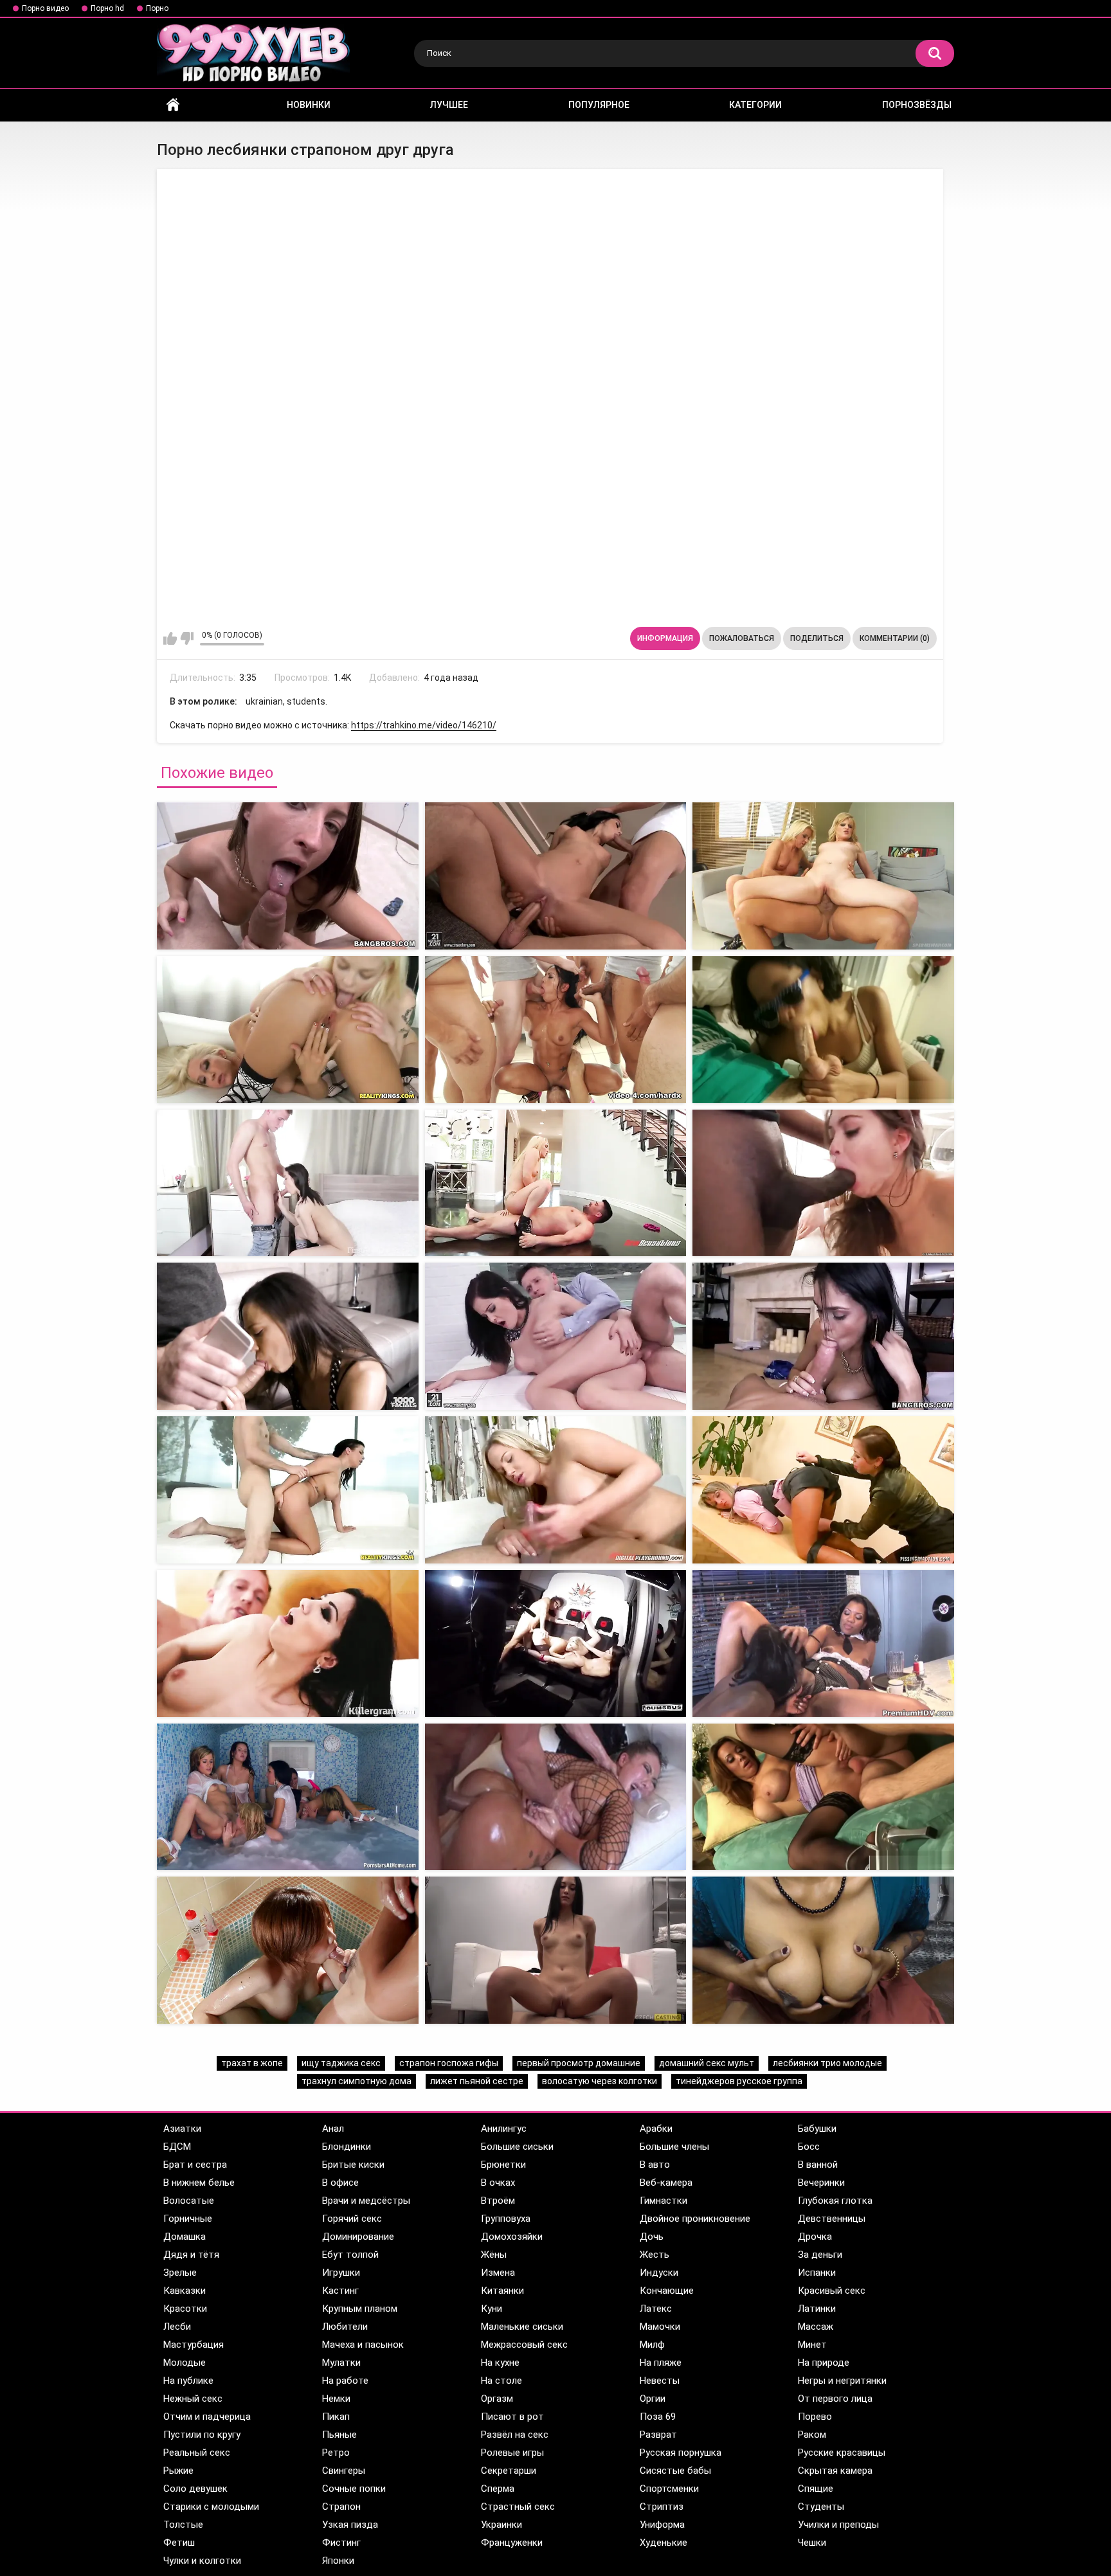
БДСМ (177, 2147)
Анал (333, 2129)
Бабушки (817, 2129)
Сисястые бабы (675, 2471)
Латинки (817, 2309)
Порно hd (107, 8)
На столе (501, 2381)
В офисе (340, 2183)
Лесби (177, 2327)
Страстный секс (518, 2507)
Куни (492, 2309)
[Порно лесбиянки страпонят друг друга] (288, 1797)
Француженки (512, 2543)
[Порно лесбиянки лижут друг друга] (288, 1336)
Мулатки (341, 2363)
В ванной (818, 2165)
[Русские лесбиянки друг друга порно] (288, 1183)
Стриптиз (662, 2507)
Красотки (185, 2309)
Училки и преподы (838, 2525)
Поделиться (817, 638)
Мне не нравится (187, 638)
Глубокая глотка (835, 2201)
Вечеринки (821, 2183)
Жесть (655, 2255)
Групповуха (506, 2219)
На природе (824, 2363)
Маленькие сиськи (522, 2327)
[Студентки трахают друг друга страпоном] (556, 1030)
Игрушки (341, 2273)
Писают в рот (512, 2417)
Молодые (185, 2363)
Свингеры (344, 2471)
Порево (815, 2417)
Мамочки (660, 2327)
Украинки (501, 2525)
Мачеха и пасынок (363, 2345)
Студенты (821, 2507)
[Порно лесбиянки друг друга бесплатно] (288, 1490)
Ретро (336, 2453)
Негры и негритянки (842, 2381)
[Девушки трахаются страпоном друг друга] (823, 1030)
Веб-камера (666, 2183)
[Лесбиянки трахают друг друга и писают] (823, 1490)
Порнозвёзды (917, 105)
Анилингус (504, 2129)
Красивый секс (832, 2291)
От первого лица (835, 2399)
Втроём (498, 2201)
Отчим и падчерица (207, 2417)
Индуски (659, 2273)
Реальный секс (197, 2453)
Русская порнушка (681, 2453)
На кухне (500, 2363)
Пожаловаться (742, 638)
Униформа (662, 2525)
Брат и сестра (195, 2165)
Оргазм (497, 2399)
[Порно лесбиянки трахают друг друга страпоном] (823, 876)
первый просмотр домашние (579, 2063)
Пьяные (339, 2435)
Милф (652, 2345)
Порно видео (45, 8)
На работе (345, 2381)
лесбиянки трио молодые (827, 2063)
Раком (812, 2435)
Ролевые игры (512, 2453)
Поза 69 (658, 2417)
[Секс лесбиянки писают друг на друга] (823, 1183)
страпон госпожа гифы (449, 2063)
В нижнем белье (199, 2183)
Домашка (185, 2237)
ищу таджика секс (341, 2063)
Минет (812, 2345)
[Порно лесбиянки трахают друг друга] (288, 1644)
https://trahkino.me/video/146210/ (424, 725)
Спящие (816, 2489)
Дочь (652, 2237)
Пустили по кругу (202, 2435)
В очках (498, 2183)
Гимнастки (664, 2201)
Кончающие (667, 2291)
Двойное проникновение (695, 2219)
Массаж (816, 2327)
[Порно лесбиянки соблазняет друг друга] (823, 1797)
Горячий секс (352, 2219)
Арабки (656, 2129)
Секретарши (509, 2471)
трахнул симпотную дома (357, 2081)
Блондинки (347, 2147)
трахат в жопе (252, 2063)
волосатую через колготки (600, 2081)
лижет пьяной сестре (477, 2081)
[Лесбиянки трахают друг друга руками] (556, 1950)
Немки (336, 2399)
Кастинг (340, 2291)
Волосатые (189, 2201)
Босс (809, 2147)
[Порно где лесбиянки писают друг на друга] (556, 1490)
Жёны (494, 2255)
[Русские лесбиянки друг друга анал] (288, 1950)
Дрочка (815, 2237)
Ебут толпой (350, 2255)
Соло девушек (195, 2489)
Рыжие (178, 2471)
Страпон (341, 2507)
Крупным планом (360, 2309)
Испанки (817, 2273)
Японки (338, 2561)
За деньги (820, 2255)
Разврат (658, 2435)
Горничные (188, 2219)
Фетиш (179, 2543)
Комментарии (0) (895, 638)
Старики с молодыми (211, 2507)
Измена (498, 2273)
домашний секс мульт (707, 2063)
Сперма (498, 2489)
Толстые (183, 2525)
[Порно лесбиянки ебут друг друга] (556, 1644)
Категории (755, 105)
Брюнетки (503, 2165)
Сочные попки (354, 2489)
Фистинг (341, 2543)
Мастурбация (194, 2345)
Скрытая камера (835, 2471)
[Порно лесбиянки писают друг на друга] (556, 1183)
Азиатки (182, 2129)
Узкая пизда (350, 2525)
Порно (157, 8)
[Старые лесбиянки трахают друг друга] (823, 1644)
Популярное (599, 105)
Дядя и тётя (191, 2255)
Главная (173, 105)
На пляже (661, 2363)
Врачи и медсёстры (366, 2201)
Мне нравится (170, 638)
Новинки (309, 105)
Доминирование (358, 2237)
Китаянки (502, 2291)
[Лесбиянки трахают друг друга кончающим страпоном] (556, 876)
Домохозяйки (512, 2237)
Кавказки (185, 2291)
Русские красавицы (842, 2453)
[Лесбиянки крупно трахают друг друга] (823, 1950)
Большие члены (674, 2147)
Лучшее (449, 105)
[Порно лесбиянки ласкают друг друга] (556, 1336)
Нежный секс (193, 2399)
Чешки (812, 2543)
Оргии (653, 2399)
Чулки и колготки (202, 2561)
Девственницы (832, 2219)
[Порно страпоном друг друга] (288, 1030)
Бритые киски (353, 2165)
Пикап (336, 2417)
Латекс (656, 2309)
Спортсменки (669, 2489)
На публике (188, 2381)
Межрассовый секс (524, 2345)
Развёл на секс (515, 2435)
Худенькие (664, 2543)
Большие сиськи (517, 2147)
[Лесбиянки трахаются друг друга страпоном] (288, 876)
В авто (655, 2165)
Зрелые (180, 2273)
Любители (345, 2327)
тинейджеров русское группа (739, 2081)
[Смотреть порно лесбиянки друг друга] (823, 1336)
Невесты (660, 2381)
